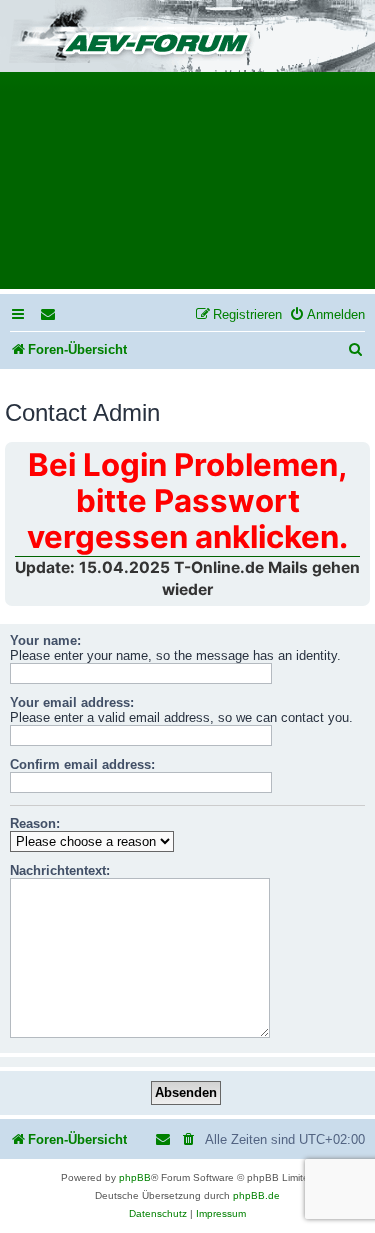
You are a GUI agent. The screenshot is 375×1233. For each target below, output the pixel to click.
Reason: (35, 823)
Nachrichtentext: (60, 870)
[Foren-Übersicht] (187, 37)
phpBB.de (256, 1195)
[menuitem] (49, 314)
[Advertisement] (187, 187)
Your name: (45, 640)
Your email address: (72, 702)
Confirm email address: (82, 764)
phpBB (135, 1177)
